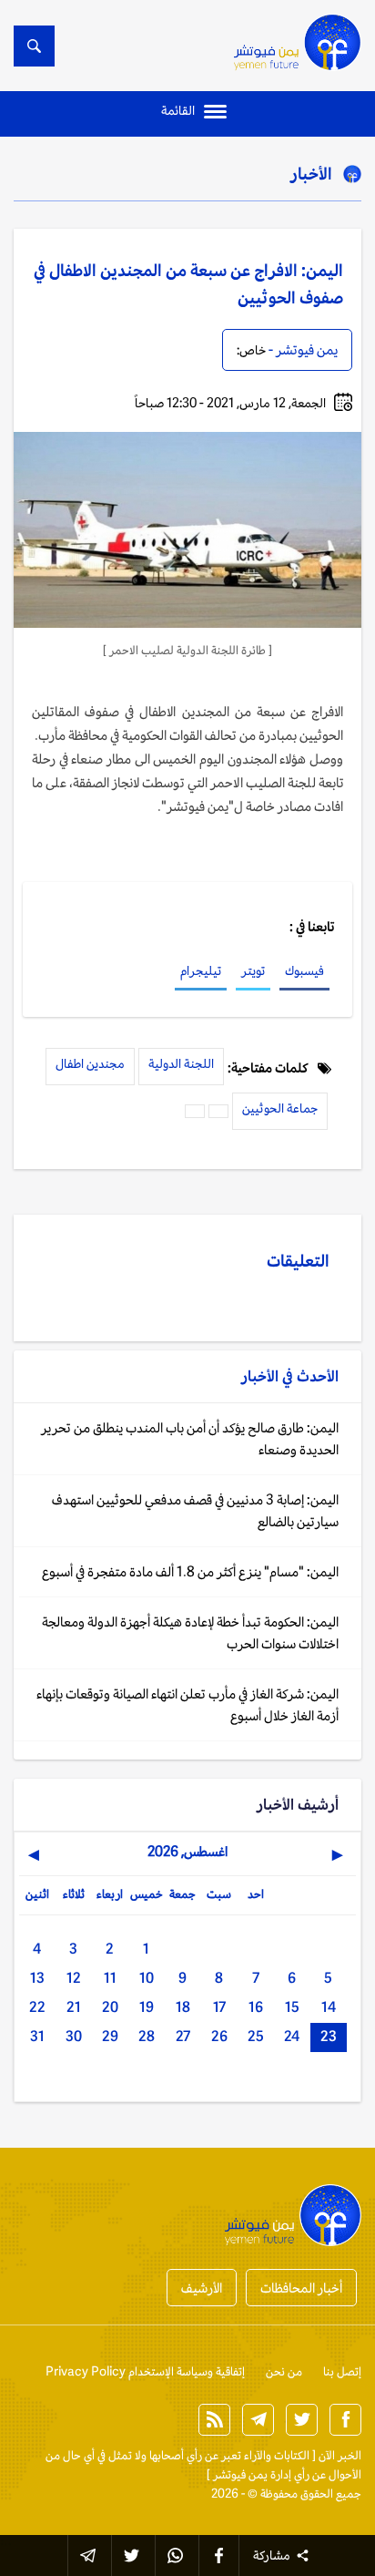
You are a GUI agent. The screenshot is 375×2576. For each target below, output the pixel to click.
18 (183, 2007)
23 (329, 2036)
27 (183, 2036)
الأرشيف (202, 2288)
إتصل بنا (342, 2371)
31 (37, 2036)
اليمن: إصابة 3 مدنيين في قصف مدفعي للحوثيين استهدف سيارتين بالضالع (195, 1510)
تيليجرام (201, 970)
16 (256, 2007)
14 (329, 2007)
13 (37, 1978)
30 (74, 2036)
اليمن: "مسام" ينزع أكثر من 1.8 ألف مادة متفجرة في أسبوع (190, 1571)
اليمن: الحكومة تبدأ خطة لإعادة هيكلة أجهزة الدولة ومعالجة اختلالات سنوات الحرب (190, 1632)
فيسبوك (304, 970)
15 (292, 2007)
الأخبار (311, 173)
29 (110, 2036)
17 (219, 2007)
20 (110, 2007)
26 (219, 2036)
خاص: (251, 350)
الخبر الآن (340, 2455)
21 (74, 2007)
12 (74, 1978)
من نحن (284, 2371)
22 (37, 2007)
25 (256, 2036)
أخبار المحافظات (301, 2288)
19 (147, 2007)
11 (110, 1978)
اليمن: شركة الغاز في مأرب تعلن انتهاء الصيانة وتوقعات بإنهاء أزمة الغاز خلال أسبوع (187, 1704)
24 (292, 2036)
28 (147, 2036)
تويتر (253, 970)
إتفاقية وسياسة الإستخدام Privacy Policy (145, 2371)
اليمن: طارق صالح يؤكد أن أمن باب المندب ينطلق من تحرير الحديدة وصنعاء (190, 1438)
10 (147, 1978)
